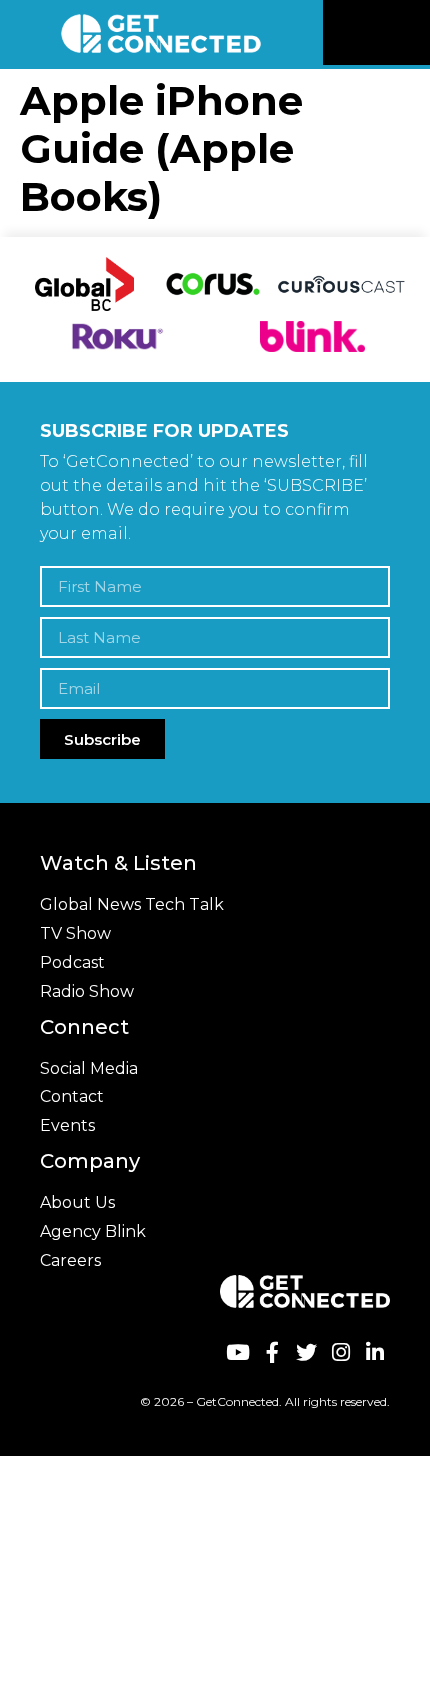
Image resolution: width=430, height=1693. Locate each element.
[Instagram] (340, 1352)
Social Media (89, 1068)
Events (67, 1125)
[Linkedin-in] (375, 1352)
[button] (412, 33)
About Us (77, 1202)
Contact (72, 1096)
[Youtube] (237, 1352)
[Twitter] (306, 1352)
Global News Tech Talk (132, 904)
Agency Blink (93, 1231)
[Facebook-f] (271, 1352)
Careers (70, 1260)
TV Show (75, 933)
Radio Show (87, 991)
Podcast (72, 962)
